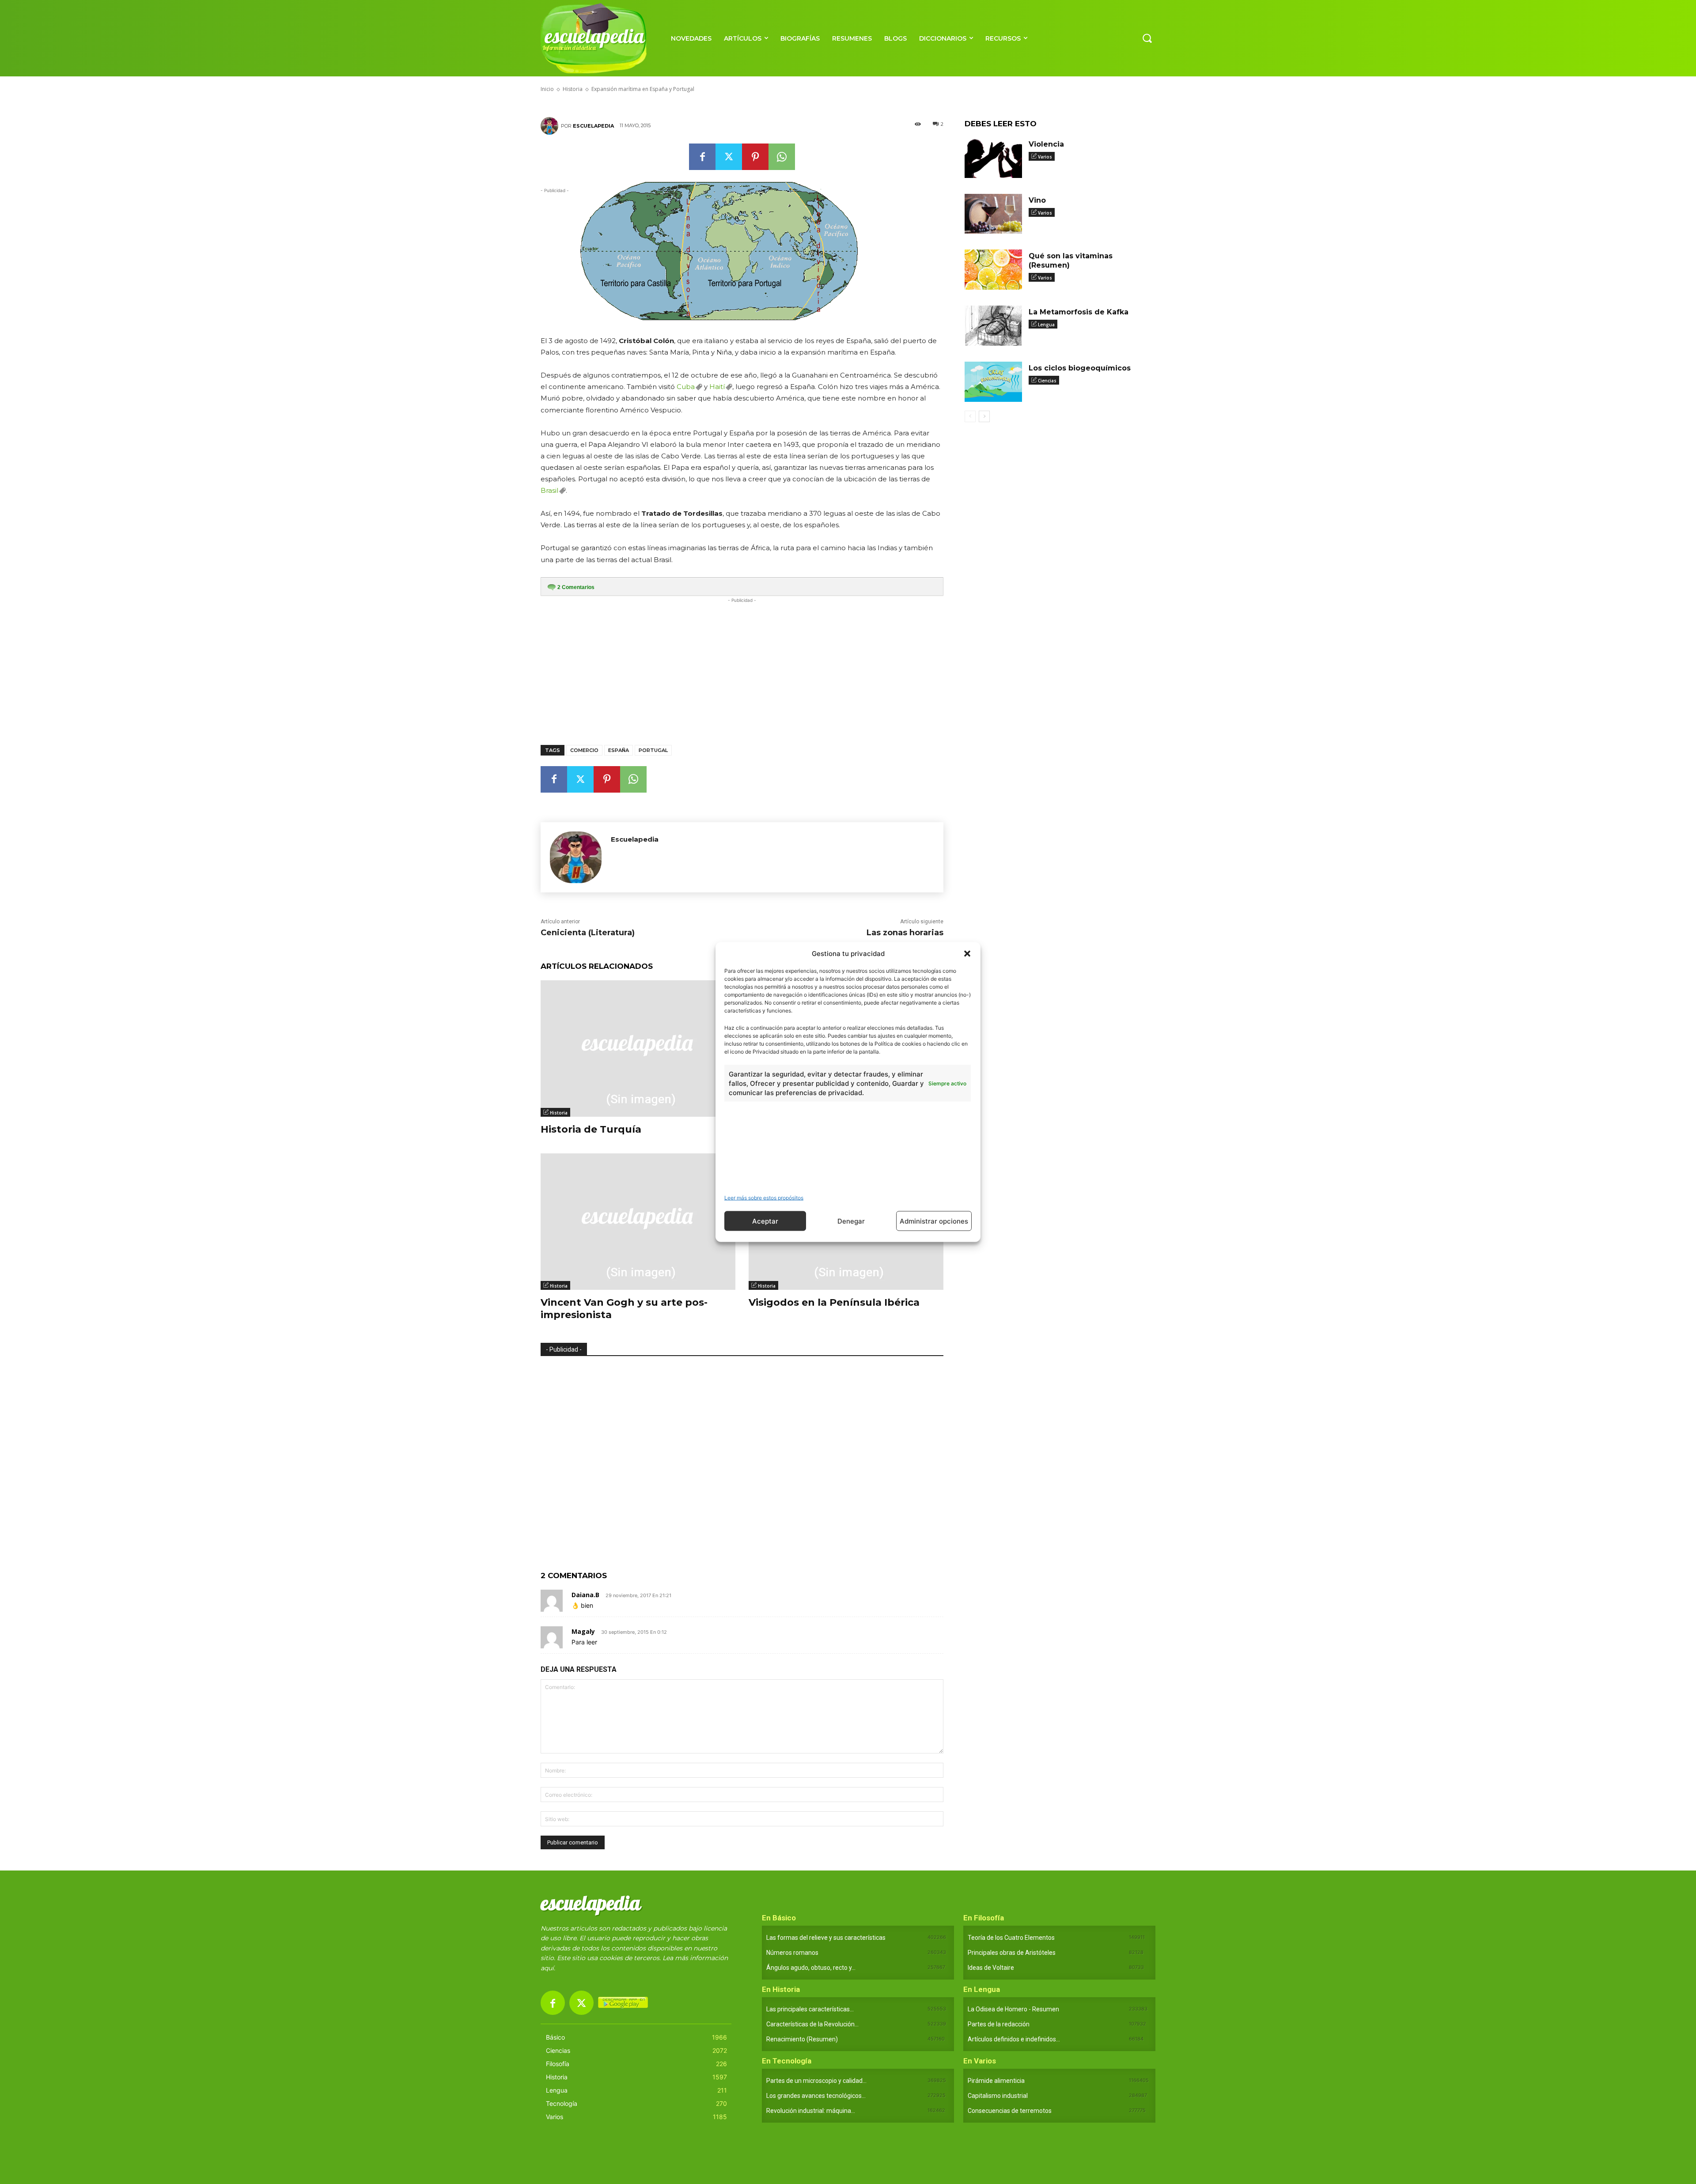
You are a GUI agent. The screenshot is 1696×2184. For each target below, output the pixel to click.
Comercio (584, 750)
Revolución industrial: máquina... (811, 2111)
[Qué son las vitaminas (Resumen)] (993, 270)
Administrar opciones (934, 1221)
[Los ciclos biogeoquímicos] (993, 382)
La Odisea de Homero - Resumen (1013, 2009)
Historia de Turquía (591, 1129)
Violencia (1046, 144)
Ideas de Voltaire (991, 1968)
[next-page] (984, 416)
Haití (717, 387)
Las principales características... (810, 2009)
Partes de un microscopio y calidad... (816, 2081)
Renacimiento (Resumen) (802, 2039)
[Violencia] (993, 158)
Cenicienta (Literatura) (588, 933)
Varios (1045, 157)
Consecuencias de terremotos (1010, 2111)
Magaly (583, 1631)
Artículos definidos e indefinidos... (1014, 2039)
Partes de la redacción (999, 2024)
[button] (967, 953)
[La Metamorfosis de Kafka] (993, 326)
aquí (547, 1968)
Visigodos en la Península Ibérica (834, 1302)
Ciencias (1047, 381)
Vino (1037, 200)
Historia (559, 1113)
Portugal (653, 750)
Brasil (549, 490)
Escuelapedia (593, 126)
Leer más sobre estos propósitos (764, 1198)
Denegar (851, 1221)
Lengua (1046, 325)
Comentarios (576, 587)
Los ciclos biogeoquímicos (1080, 368)
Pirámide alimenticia (996, 2081)
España (619, 750)
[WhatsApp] (782, 157)
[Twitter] (729, 157)
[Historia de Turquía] (638, 1049)
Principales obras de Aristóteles (1012, 1953)
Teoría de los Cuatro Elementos (1011, 1938)
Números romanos (792, 1953)
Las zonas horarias (905, 933)
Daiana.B (585, 1595)
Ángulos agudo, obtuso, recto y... (811, 1968)
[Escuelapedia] (551, 126)
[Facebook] (702, 157)
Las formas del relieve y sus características (826, 1938)
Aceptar (765, 1221)
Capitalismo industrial (998, 2096)
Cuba (686, 387)
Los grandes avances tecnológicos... (816, 2096)
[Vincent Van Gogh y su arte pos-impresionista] (638, 1222)
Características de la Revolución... (812, 2024)
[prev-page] (970, 416)
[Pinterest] (755, 157)
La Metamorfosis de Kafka (1079, 312)
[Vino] (993, 214)
